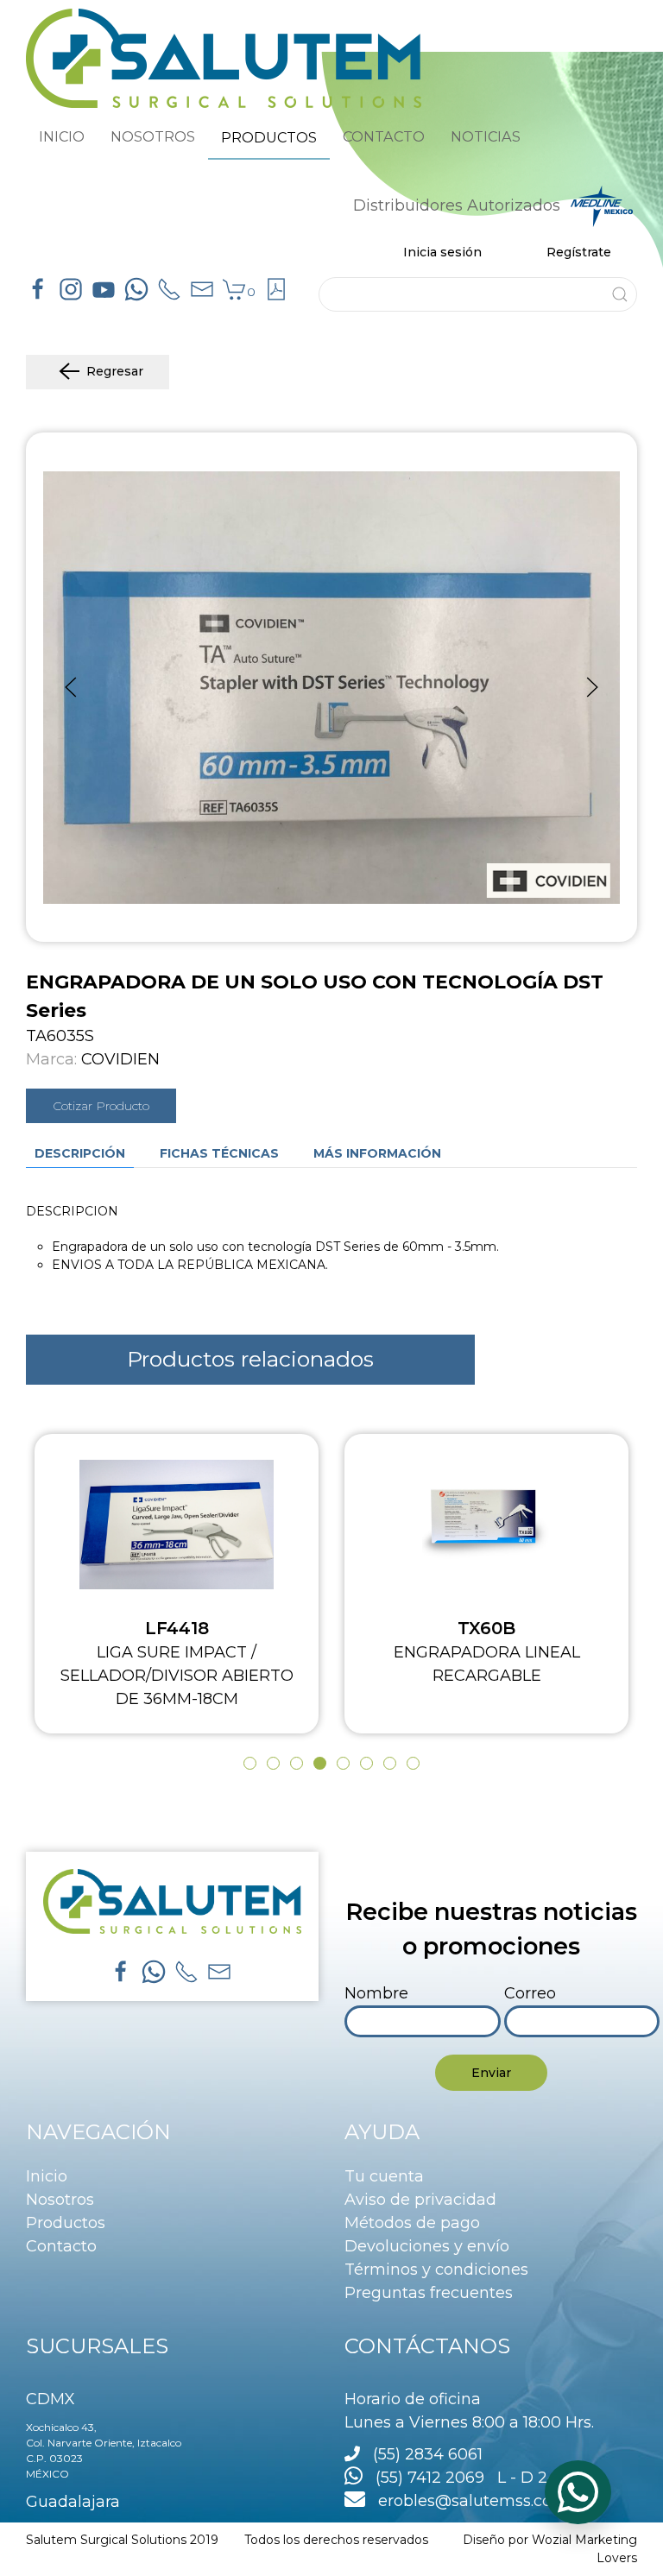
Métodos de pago (412, 2223)
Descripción (80, 1153)
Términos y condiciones (436, 2270)
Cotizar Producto (101, 1106)
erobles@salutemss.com (467, 2501)
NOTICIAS (486, 136)
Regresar (115, 371)
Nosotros (60, 2200)
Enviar (491, 2073)
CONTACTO (384, 136)
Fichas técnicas (219, 1153)
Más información (377, 1153)
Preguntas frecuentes (429, 2293)
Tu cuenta (384, 2176)
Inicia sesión (442, 252)
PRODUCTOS (269, 137)
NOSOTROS (153, 136)
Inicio (47, 2176)
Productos (66, 2223)
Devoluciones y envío (427, 2246)
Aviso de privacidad (420, 2200)
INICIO (62, 136)
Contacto (61, 2246)
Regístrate (579, 252)
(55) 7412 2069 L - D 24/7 (467, 2478)
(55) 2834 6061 (428, 2454)
